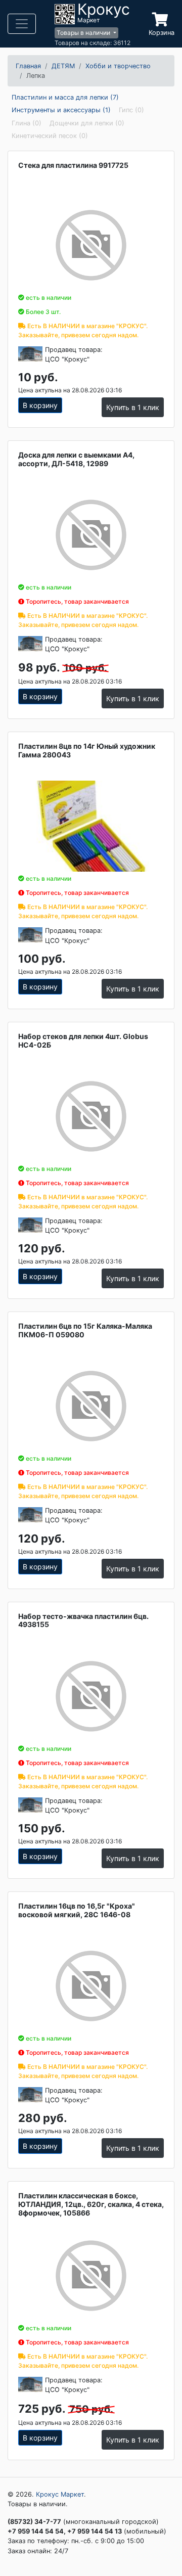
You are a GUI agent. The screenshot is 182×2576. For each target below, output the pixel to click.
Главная (28, 66)
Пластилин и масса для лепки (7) (65, 97)
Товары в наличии (84, 33)
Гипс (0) (131, 110)
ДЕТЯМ (63, 66)
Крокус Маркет (60, 2494)
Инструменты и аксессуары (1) (61, 110)
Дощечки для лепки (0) (87, 123)
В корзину (40, 405)
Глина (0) (27, 123)
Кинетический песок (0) (50, 136)
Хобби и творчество (118, 66)
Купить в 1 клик (133, 407)
